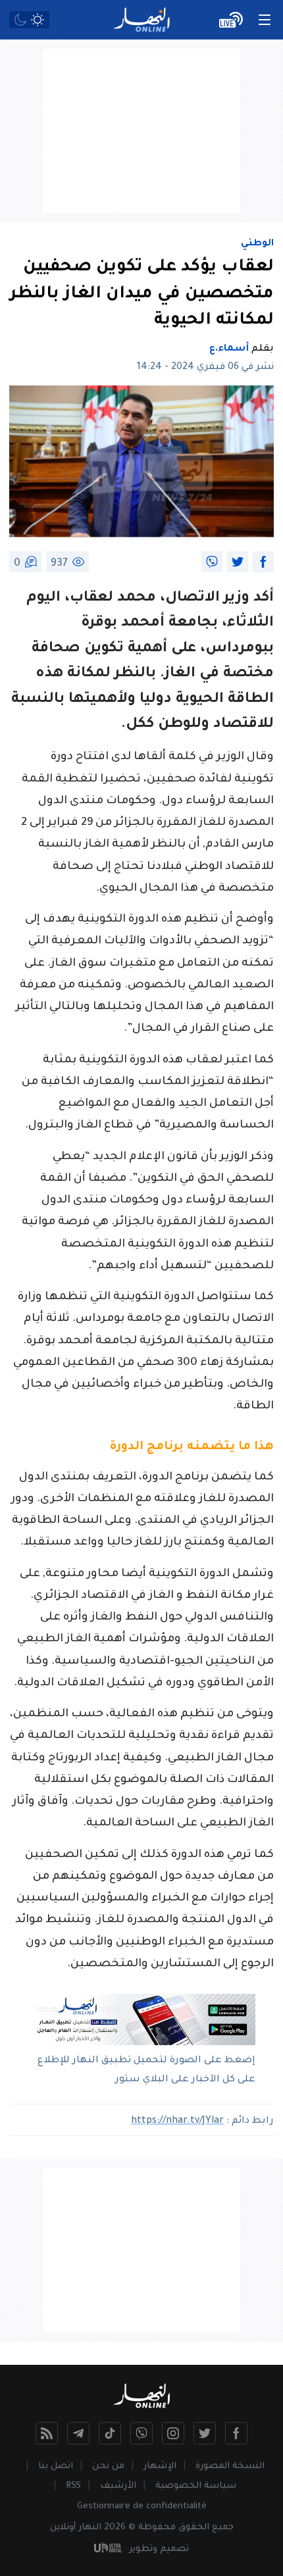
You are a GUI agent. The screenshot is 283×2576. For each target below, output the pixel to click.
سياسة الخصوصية (196, 2486)
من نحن (108, 2466)
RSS (73, 2486)
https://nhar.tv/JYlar (177, 2121)
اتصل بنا (56, 2466)
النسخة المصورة (230, 2466)
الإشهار (160, 2466)
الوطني (257, 244)
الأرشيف (118, 2486)
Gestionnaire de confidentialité (142, 2507)
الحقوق (194, 2528)
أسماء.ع (229, 349)
